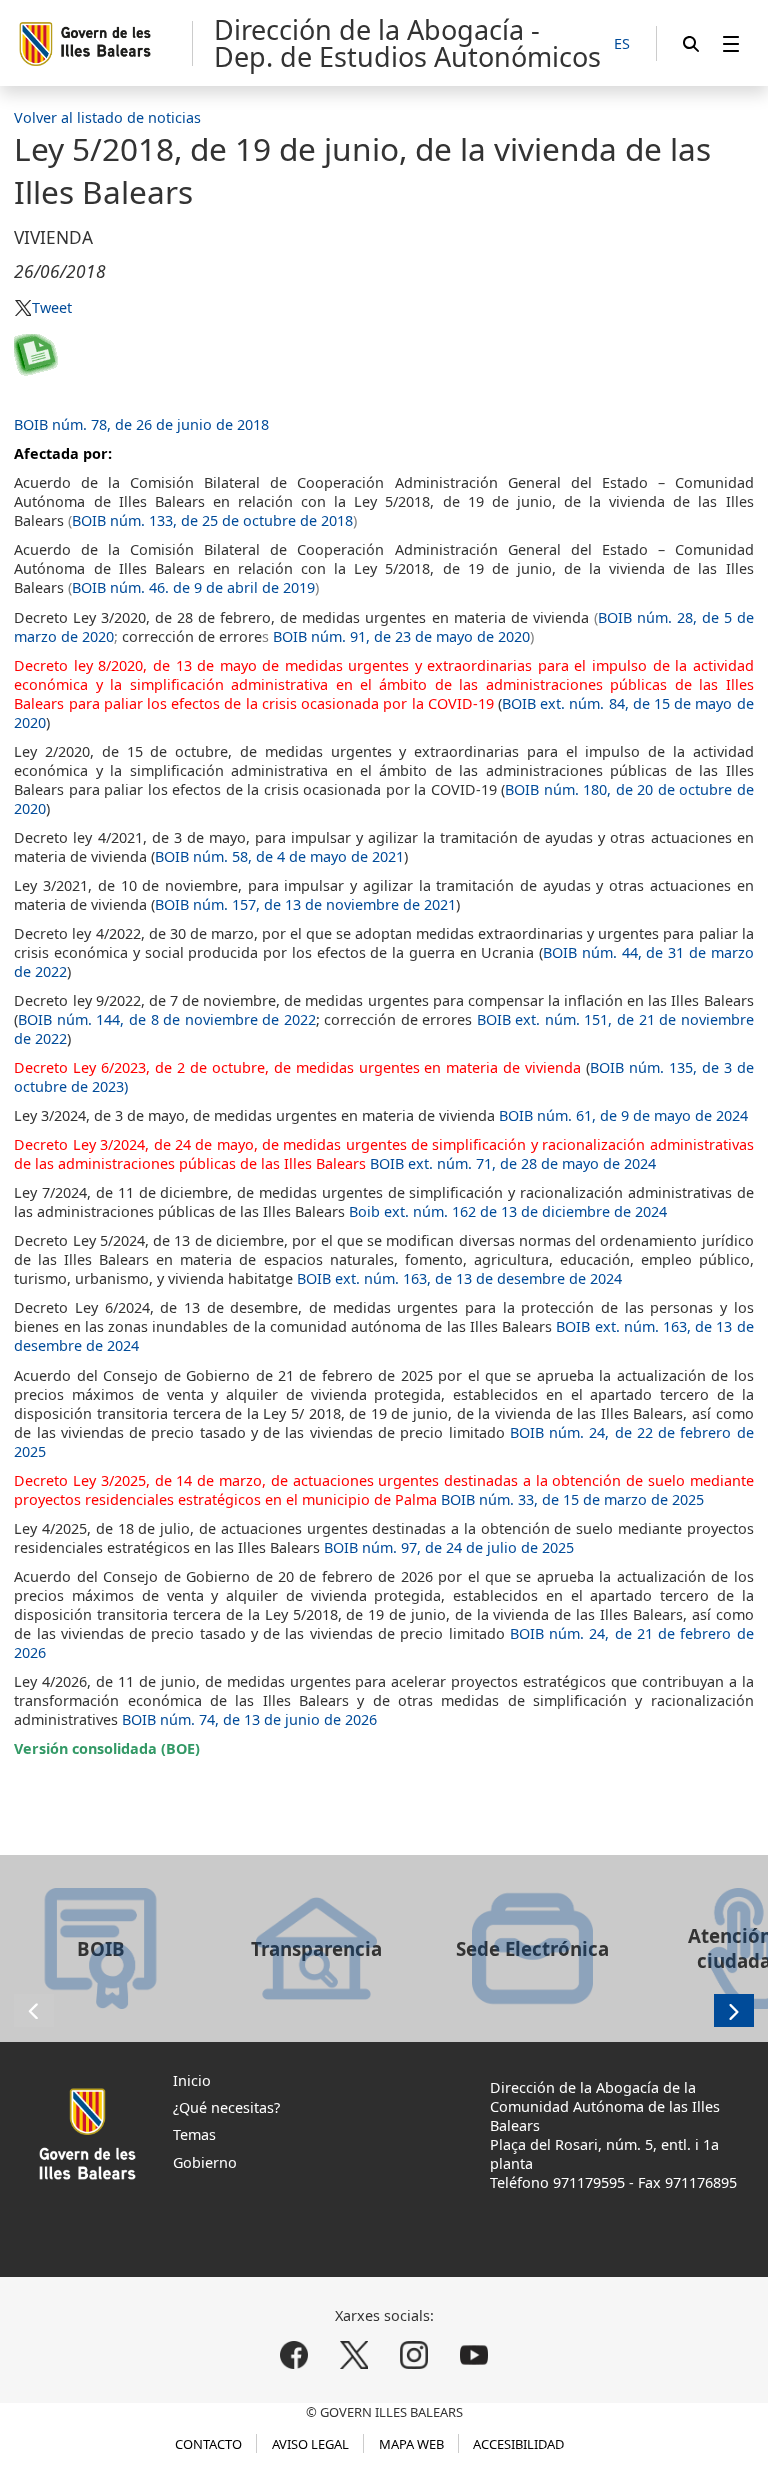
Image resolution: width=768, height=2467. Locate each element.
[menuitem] (731, 43)
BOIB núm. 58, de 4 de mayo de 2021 (279, 856)
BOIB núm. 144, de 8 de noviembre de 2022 (166, 1019)
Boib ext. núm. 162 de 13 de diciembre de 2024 (508, 1211)
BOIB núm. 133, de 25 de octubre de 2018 (212, 520)
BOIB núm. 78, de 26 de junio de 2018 (141, 424)
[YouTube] (473, 2354)
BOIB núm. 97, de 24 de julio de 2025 (449, 1547)
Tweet (51, 307)
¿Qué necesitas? (226, 2107)
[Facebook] (294, 2354)
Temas (194, 2134)
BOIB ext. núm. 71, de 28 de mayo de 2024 (513, 1163)
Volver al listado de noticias (107, 117)
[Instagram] (413, 2354)
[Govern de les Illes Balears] (104, 43)
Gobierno (205, 2162)
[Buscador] (691, 43)
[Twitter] (354, 2354)
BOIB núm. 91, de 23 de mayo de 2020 (401, 636)
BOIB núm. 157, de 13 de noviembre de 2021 (305, 904)
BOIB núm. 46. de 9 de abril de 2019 (193, 587)
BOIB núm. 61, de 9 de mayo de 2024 (623, 1115)
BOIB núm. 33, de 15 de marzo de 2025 (572, 1499)
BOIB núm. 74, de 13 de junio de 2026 (249, 1719)
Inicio (192, 2080)
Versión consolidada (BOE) (107, 1748)
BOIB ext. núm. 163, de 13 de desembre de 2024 (459, 1278)
